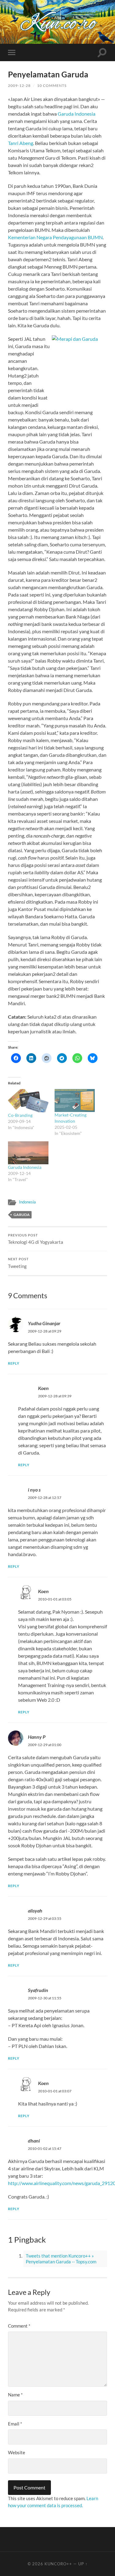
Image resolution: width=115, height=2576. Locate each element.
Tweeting (18, 1263)
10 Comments (52, 85)
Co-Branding (20, 1115)
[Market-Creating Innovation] (75, 1100)
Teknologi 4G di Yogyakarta (36, 1239)
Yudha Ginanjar (44, 1323)
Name (15, 2395)
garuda (22, 1215)
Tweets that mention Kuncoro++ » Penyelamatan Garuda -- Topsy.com (61, 2259)
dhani (34, 2141)
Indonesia (27, 1202)
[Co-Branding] (28, 1100)
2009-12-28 (19, 85)
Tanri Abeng (21, 143)
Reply (14, 1363)
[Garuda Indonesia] (28, 1153)
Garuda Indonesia (77, 114)
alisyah (35, 1911)
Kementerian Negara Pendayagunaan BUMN (55, 237)
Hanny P (37, 1737)
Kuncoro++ (58, 2564)
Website (17, 2452)
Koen (43, 1388)
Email (15, 2424)
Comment (19, 2326)
